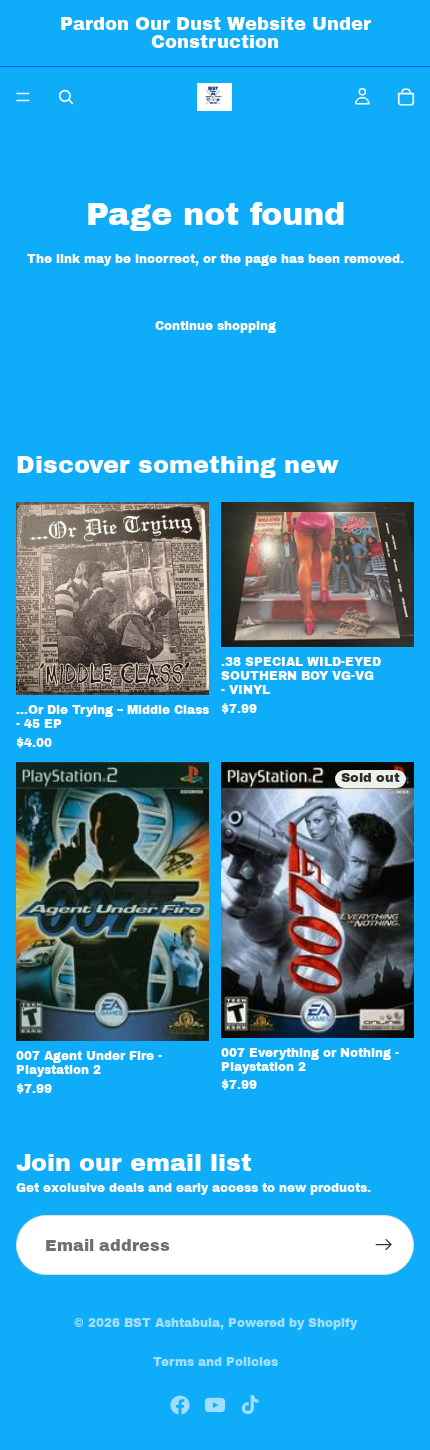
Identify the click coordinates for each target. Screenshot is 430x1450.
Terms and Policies (215, 1362)
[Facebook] (180, 1405)
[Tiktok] (250, 1405)
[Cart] (406, 97)
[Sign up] (384, 1245)
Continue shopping (215, 326)
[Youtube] (215, 1405)
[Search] (66, 97)
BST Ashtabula (172, 1323)
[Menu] (23, 97)
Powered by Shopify (292, 1323)
